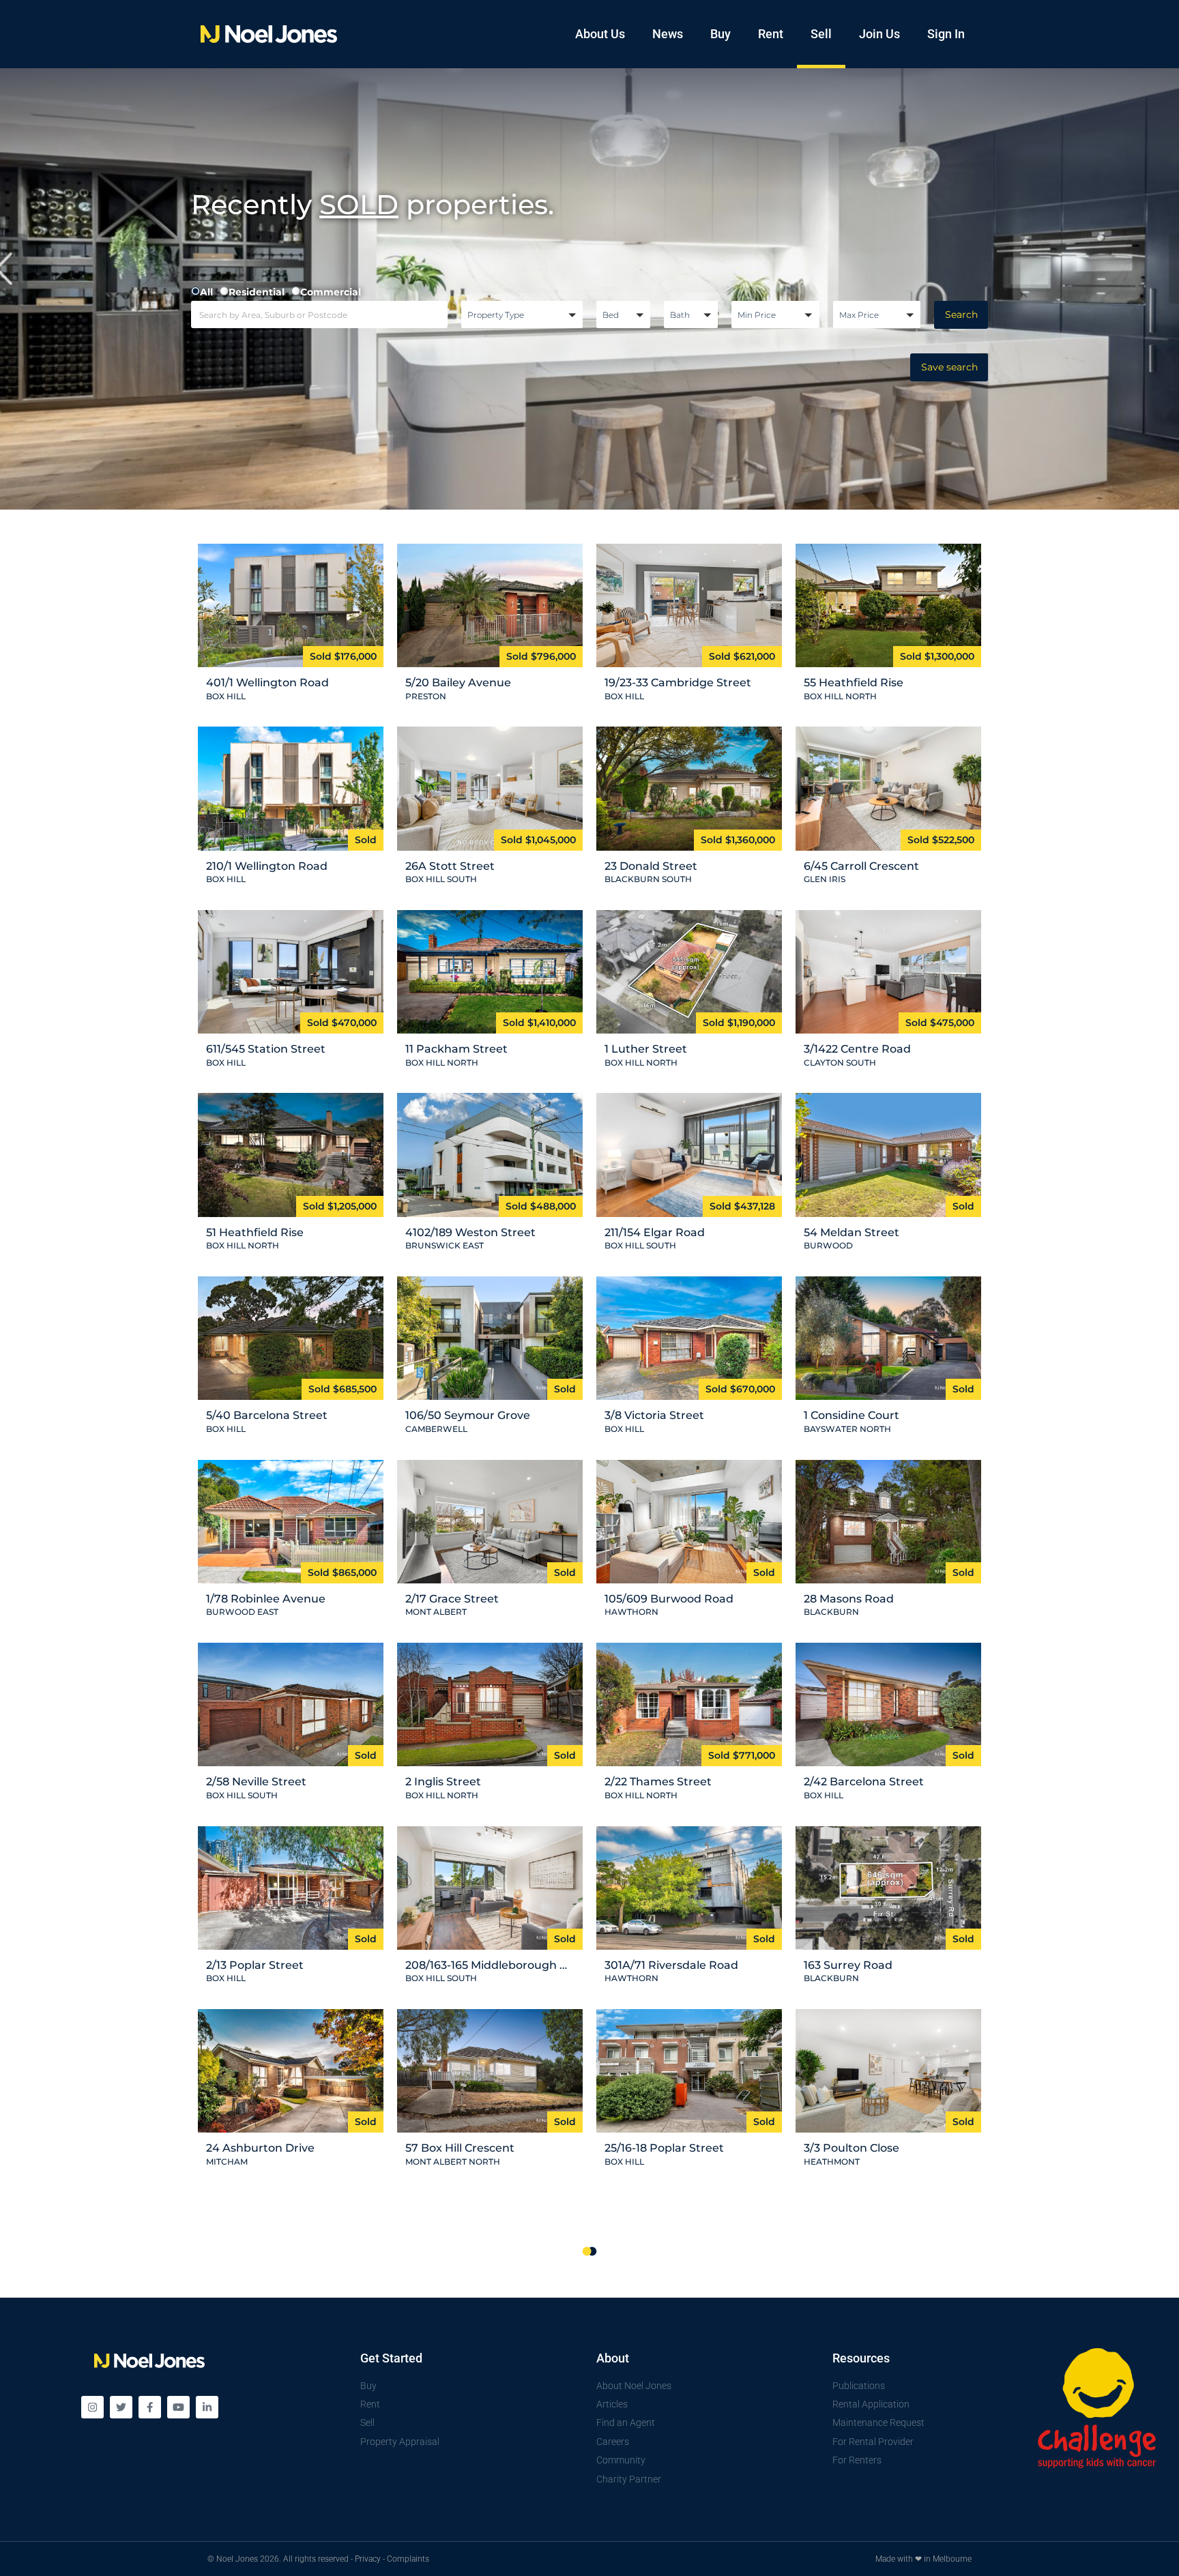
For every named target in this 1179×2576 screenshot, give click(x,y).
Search (961, 314)
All (206, 292)
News (668, 34)
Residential (257, 292)
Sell (821, 34)
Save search (949, 367)
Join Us (879, 34)
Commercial (331, 292)
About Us (600, 34)
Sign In (946, 34)
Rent (771, 34)
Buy (720, 34)
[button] (522, 314)
